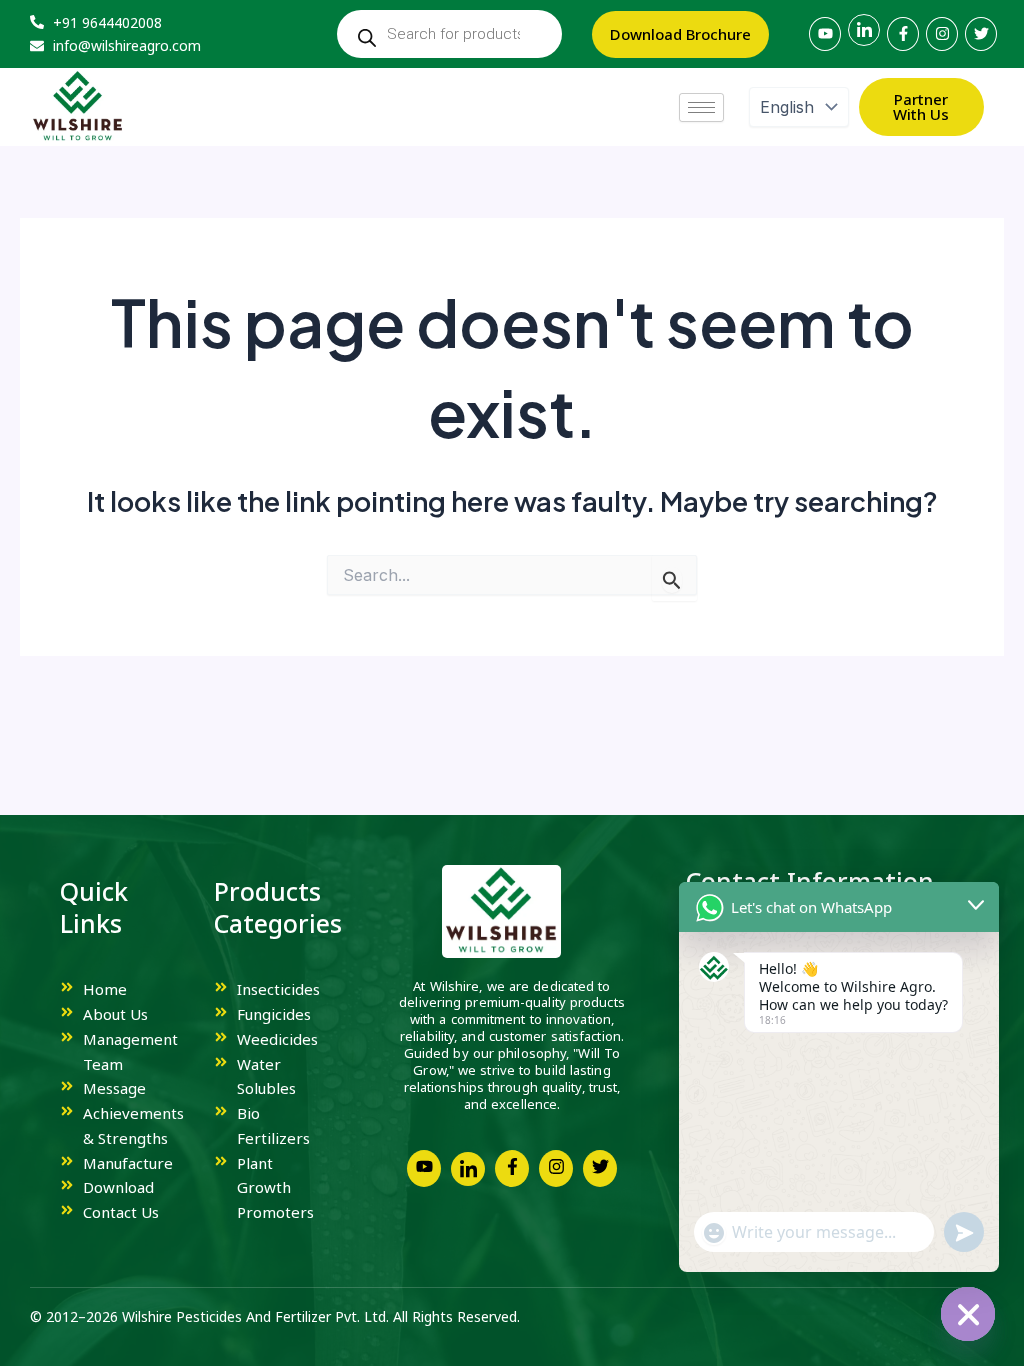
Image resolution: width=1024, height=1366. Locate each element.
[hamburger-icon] (701, 107)
